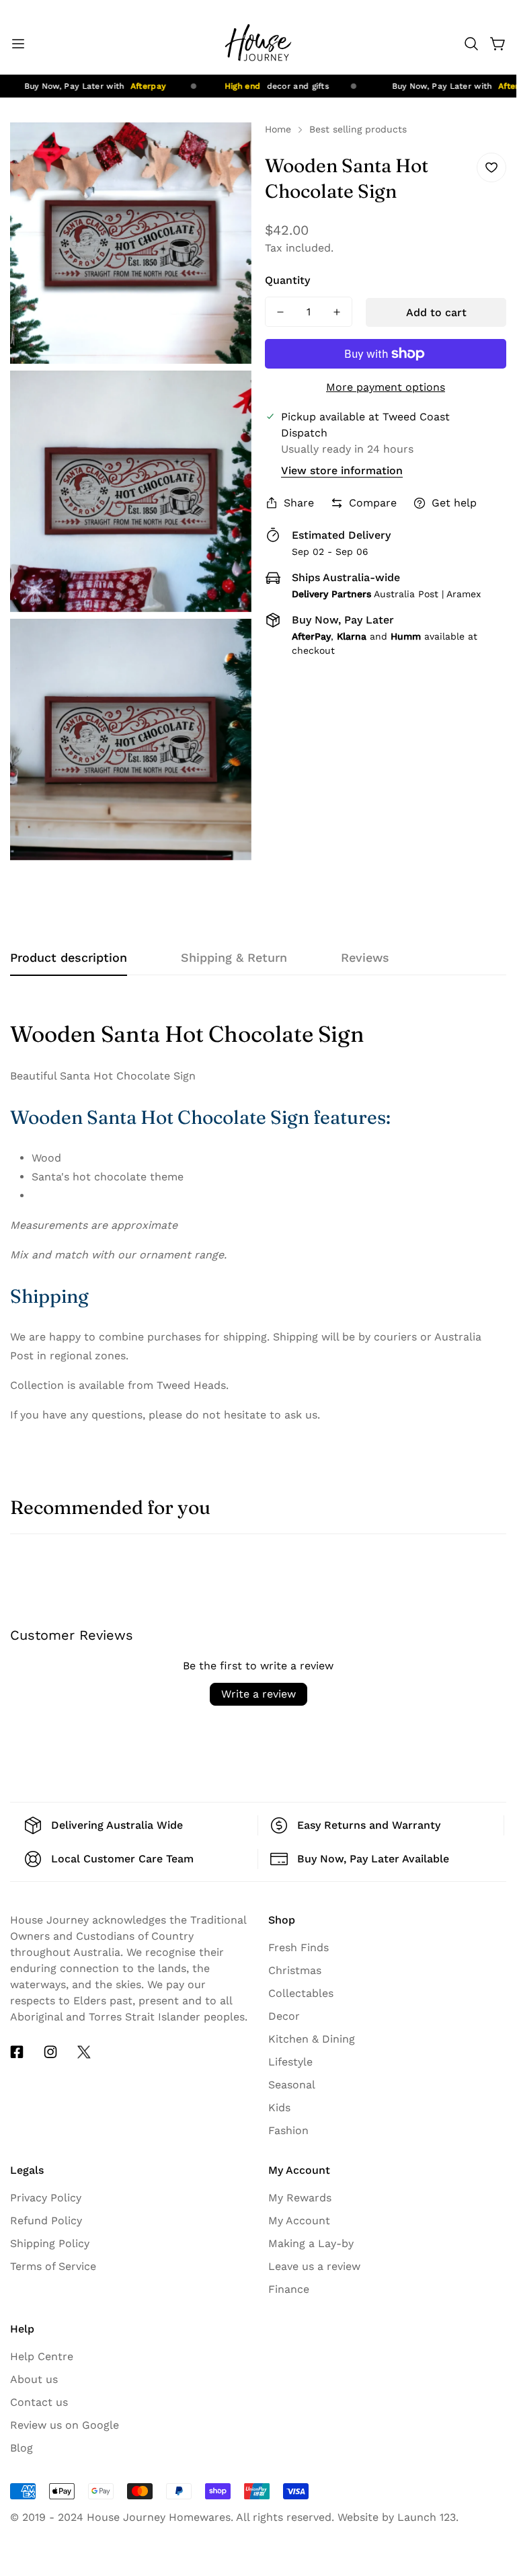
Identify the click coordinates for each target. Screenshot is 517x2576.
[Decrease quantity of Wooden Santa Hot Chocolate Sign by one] (280, 312)
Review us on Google (65, 2425)
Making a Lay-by (311, 2243)
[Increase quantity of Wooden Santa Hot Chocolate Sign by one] (337, 312)
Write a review (258, 1694)
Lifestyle (290, 2062)
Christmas (295, 1970)
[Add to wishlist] (491, 167)
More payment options (386, 387)
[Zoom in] (230, 151)
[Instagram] (50, 2052)
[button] (471, 44)
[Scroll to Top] (490, 2450)
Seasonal (292, 2085)
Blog (22, 2448)
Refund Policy (46, 2221)
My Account (299, 2221)
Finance (289, 2289)
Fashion (288, 2130)
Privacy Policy (46, 2198)
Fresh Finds (299, 1947)
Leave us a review (314, 2266)
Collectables (301, 1993)
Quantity (287, 280)
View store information (342, 470)
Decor (284, 2016)
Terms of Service (53, 2266)
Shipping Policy (50, 2243)
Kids (279, 2108)
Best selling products (358, 129)
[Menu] (18, 44)
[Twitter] (84, 2052)
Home (278, 129)
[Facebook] (17, 2052)
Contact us (39, 2402)
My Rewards (300, 2198)
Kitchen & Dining (312, 2039)
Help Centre (42, 2356)
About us (34, 2379)
